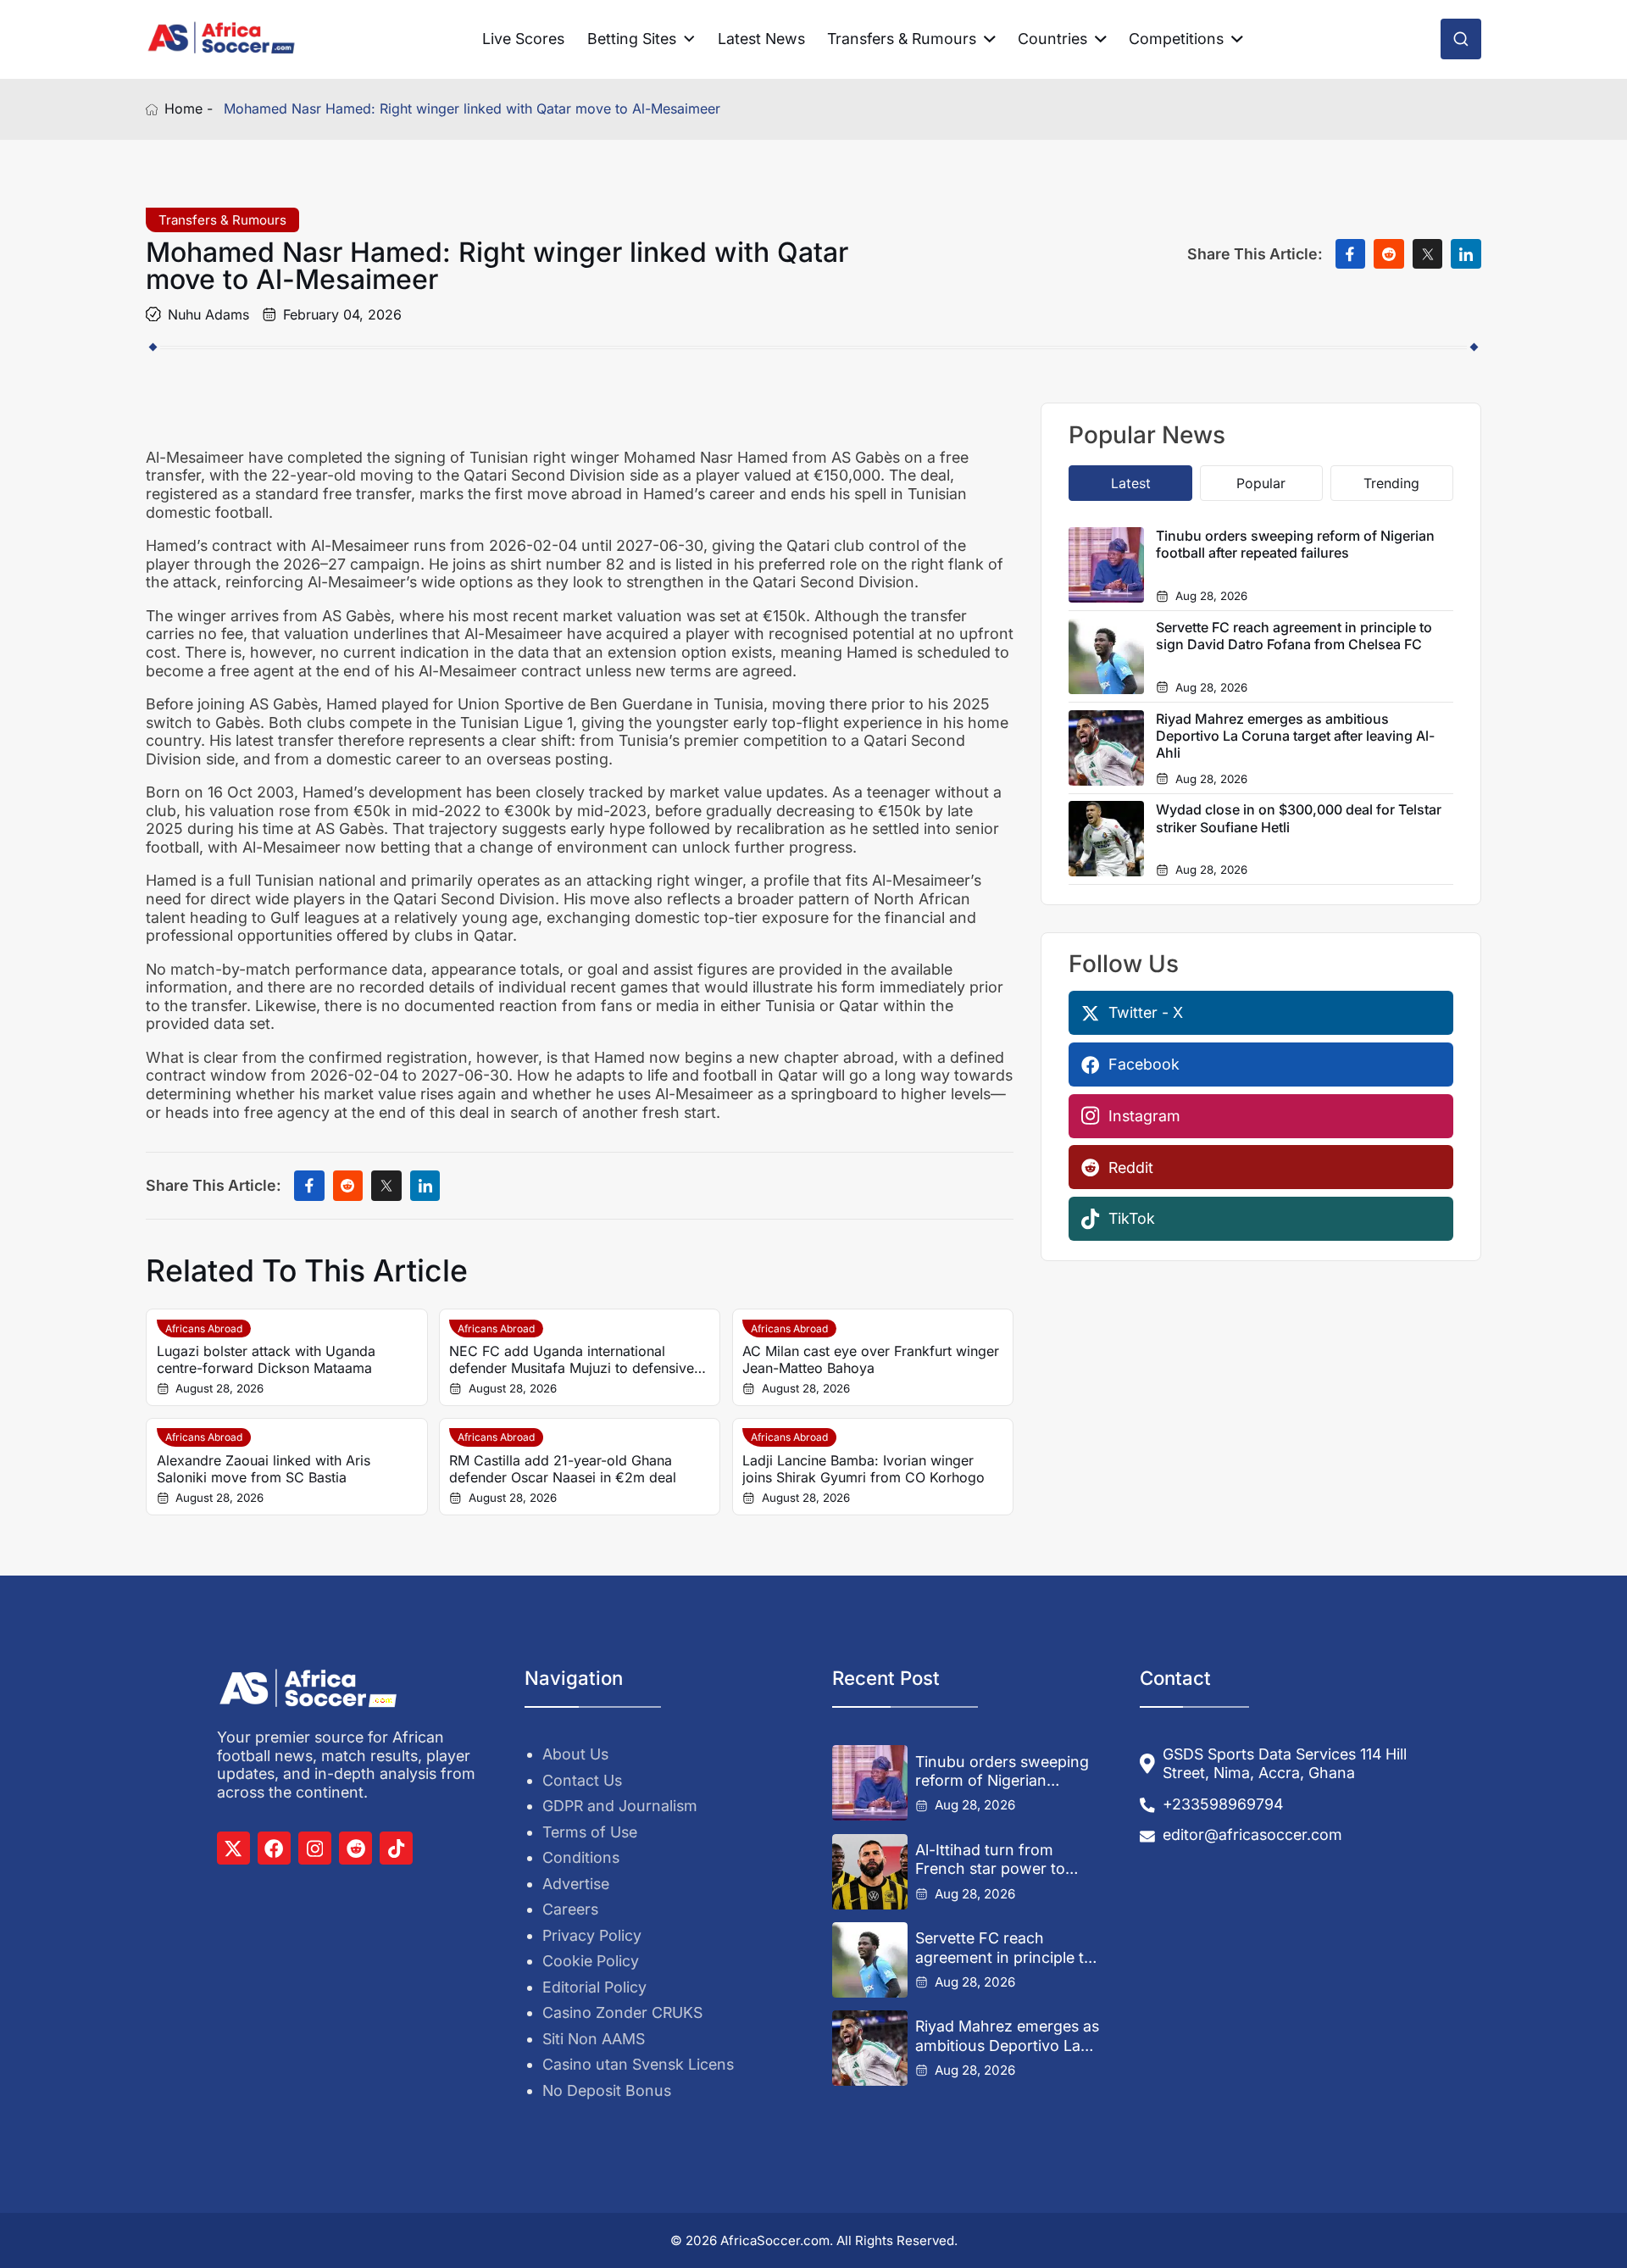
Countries (1052, 39)
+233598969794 (1223, 1804)
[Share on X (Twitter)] (1428, 254)
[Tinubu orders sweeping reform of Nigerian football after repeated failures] (870, 1783)
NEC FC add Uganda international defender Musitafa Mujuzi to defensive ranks (572, 1359)
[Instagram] (315, 1848)
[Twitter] (233, 1848)
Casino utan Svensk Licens (638, 2064)
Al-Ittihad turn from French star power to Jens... (990, 1859)
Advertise (576, 1884)
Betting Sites (632, 39)
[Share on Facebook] (1351, 254)
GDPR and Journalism (620, 1806)
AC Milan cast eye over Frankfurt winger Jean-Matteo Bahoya (871, 1359)
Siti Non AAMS (594, 2039)
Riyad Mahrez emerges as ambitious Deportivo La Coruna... (1007, 2036)
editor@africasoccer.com (1252, 1834)
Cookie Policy (591, 1961)
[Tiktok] (396, 1848)
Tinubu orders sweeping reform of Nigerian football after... (1002, 1771)
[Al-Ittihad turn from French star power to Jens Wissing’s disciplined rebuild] (870, 1872)
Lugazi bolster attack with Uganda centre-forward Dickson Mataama (266, 1359)
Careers (570, 1909)
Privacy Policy (592, 1935)
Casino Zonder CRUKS (622, 2012)
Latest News (761, 39)
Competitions (1176, 39)
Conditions (581, 1857)
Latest (1131, 483)
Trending (1391, 483)
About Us (575, 1754)
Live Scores (523, 39)
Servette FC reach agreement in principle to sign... (1004, 1948)
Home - (189, 109)
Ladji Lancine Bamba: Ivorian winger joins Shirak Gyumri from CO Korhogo (863, 1469)
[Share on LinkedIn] (1466, 254)
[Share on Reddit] (1389, 254)
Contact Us (582, 1780)
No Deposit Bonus (607, 2090)
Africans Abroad (204, 1329)
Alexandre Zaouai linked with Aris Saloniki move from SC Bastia (264, 1469)
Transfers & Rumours (902, 39)
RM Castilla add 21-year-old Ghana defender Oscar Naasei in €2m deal (563, 1469)
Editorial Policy (594, 1987)
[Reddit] (355, 1848)
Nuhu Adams (208, 314)
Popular (1261, 483)
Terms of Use (590, 1832)
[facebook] (274, 1848)
